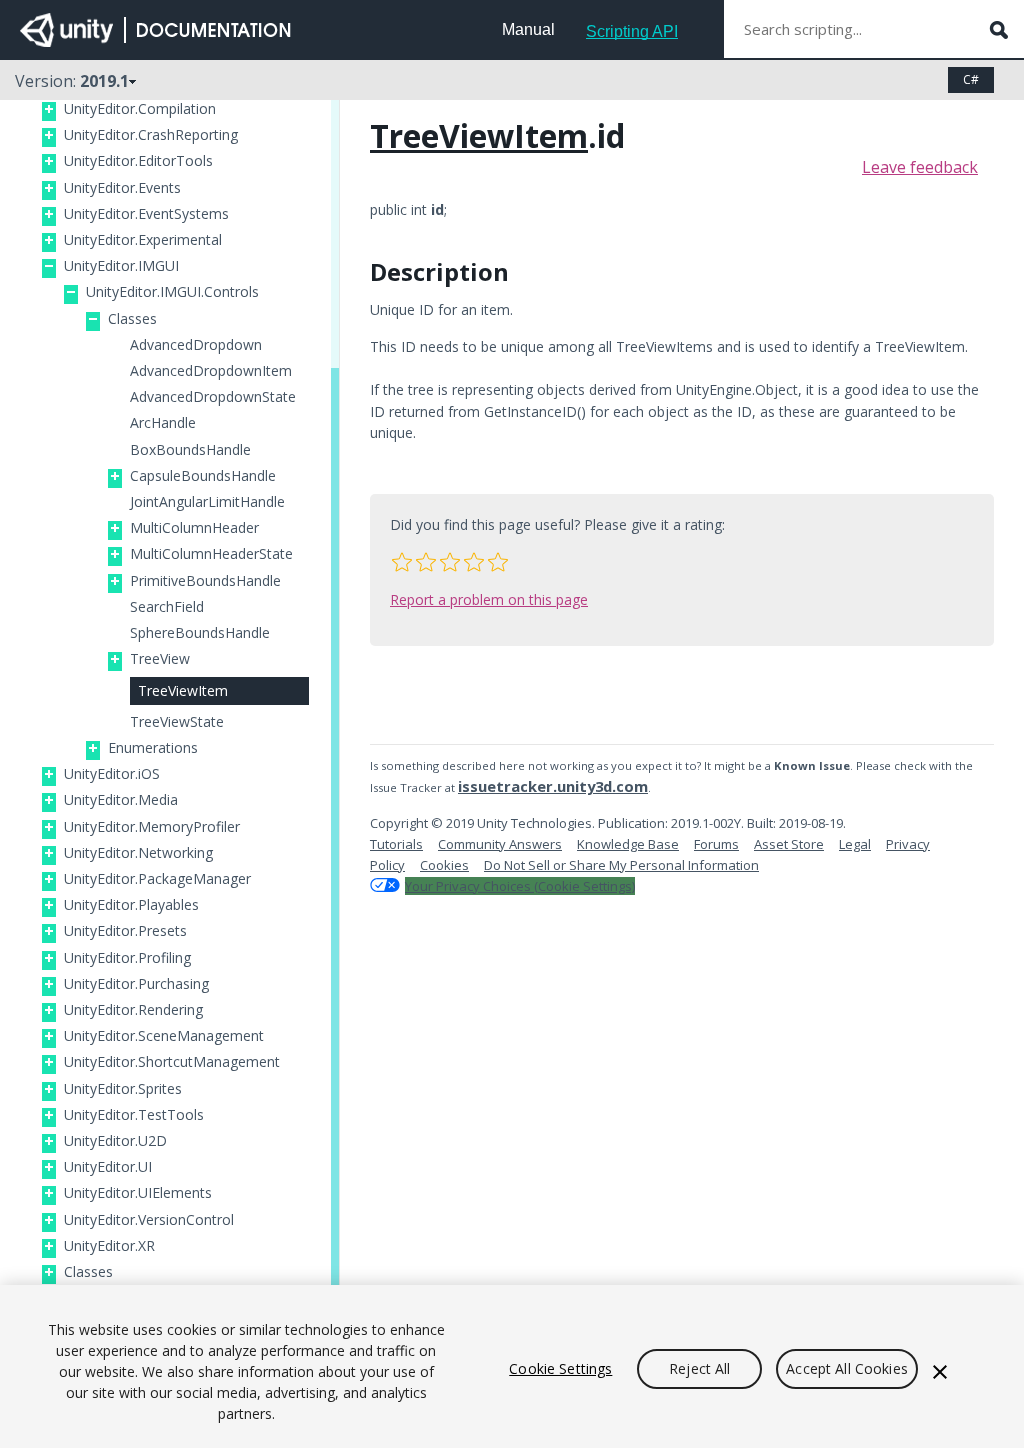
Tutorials (396, 844)
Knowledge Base (628, 844)
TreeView (160, 659)
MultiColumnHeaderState (211, 554)
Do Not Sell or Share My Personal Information (621, 865)
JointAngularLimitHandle (207, 502)
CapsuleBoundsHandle (203, 476)
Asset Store (789, 844)
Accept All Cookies (847, 1368)
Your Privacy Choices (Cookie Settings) (520, 886)
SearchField (167, 607)
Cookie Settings (560, 1368)
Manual (528, 29)
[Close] (940, 1372)
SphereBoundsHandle (200, 633)
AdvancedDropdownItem (211, 371)
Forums (716, 844)
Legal (855, 844)
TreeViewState (177, 722)
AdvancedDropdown (196, 345)
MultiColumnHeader (194, 528)
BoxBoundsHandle (190, 450)
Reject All (699, 1368)
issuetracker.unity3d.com (553, 786)
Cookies (444, 865)
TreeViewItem (183, 690)
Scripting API (632, 31)
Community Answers (500, 844)
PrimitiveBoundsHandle (205, 581)
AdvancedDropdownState (213, 397)
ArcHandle (163, 423)
